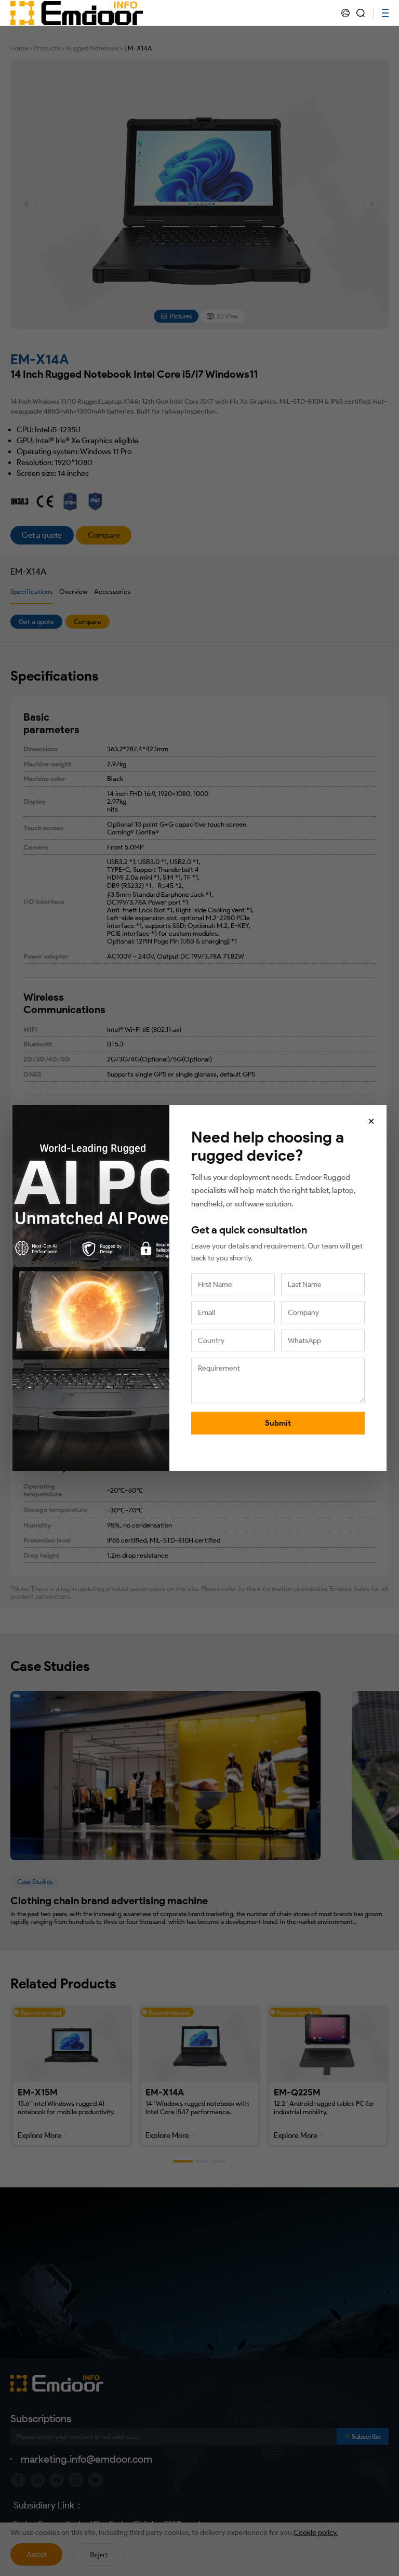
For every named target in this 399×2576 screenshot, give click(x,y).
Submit (278, 1423)
